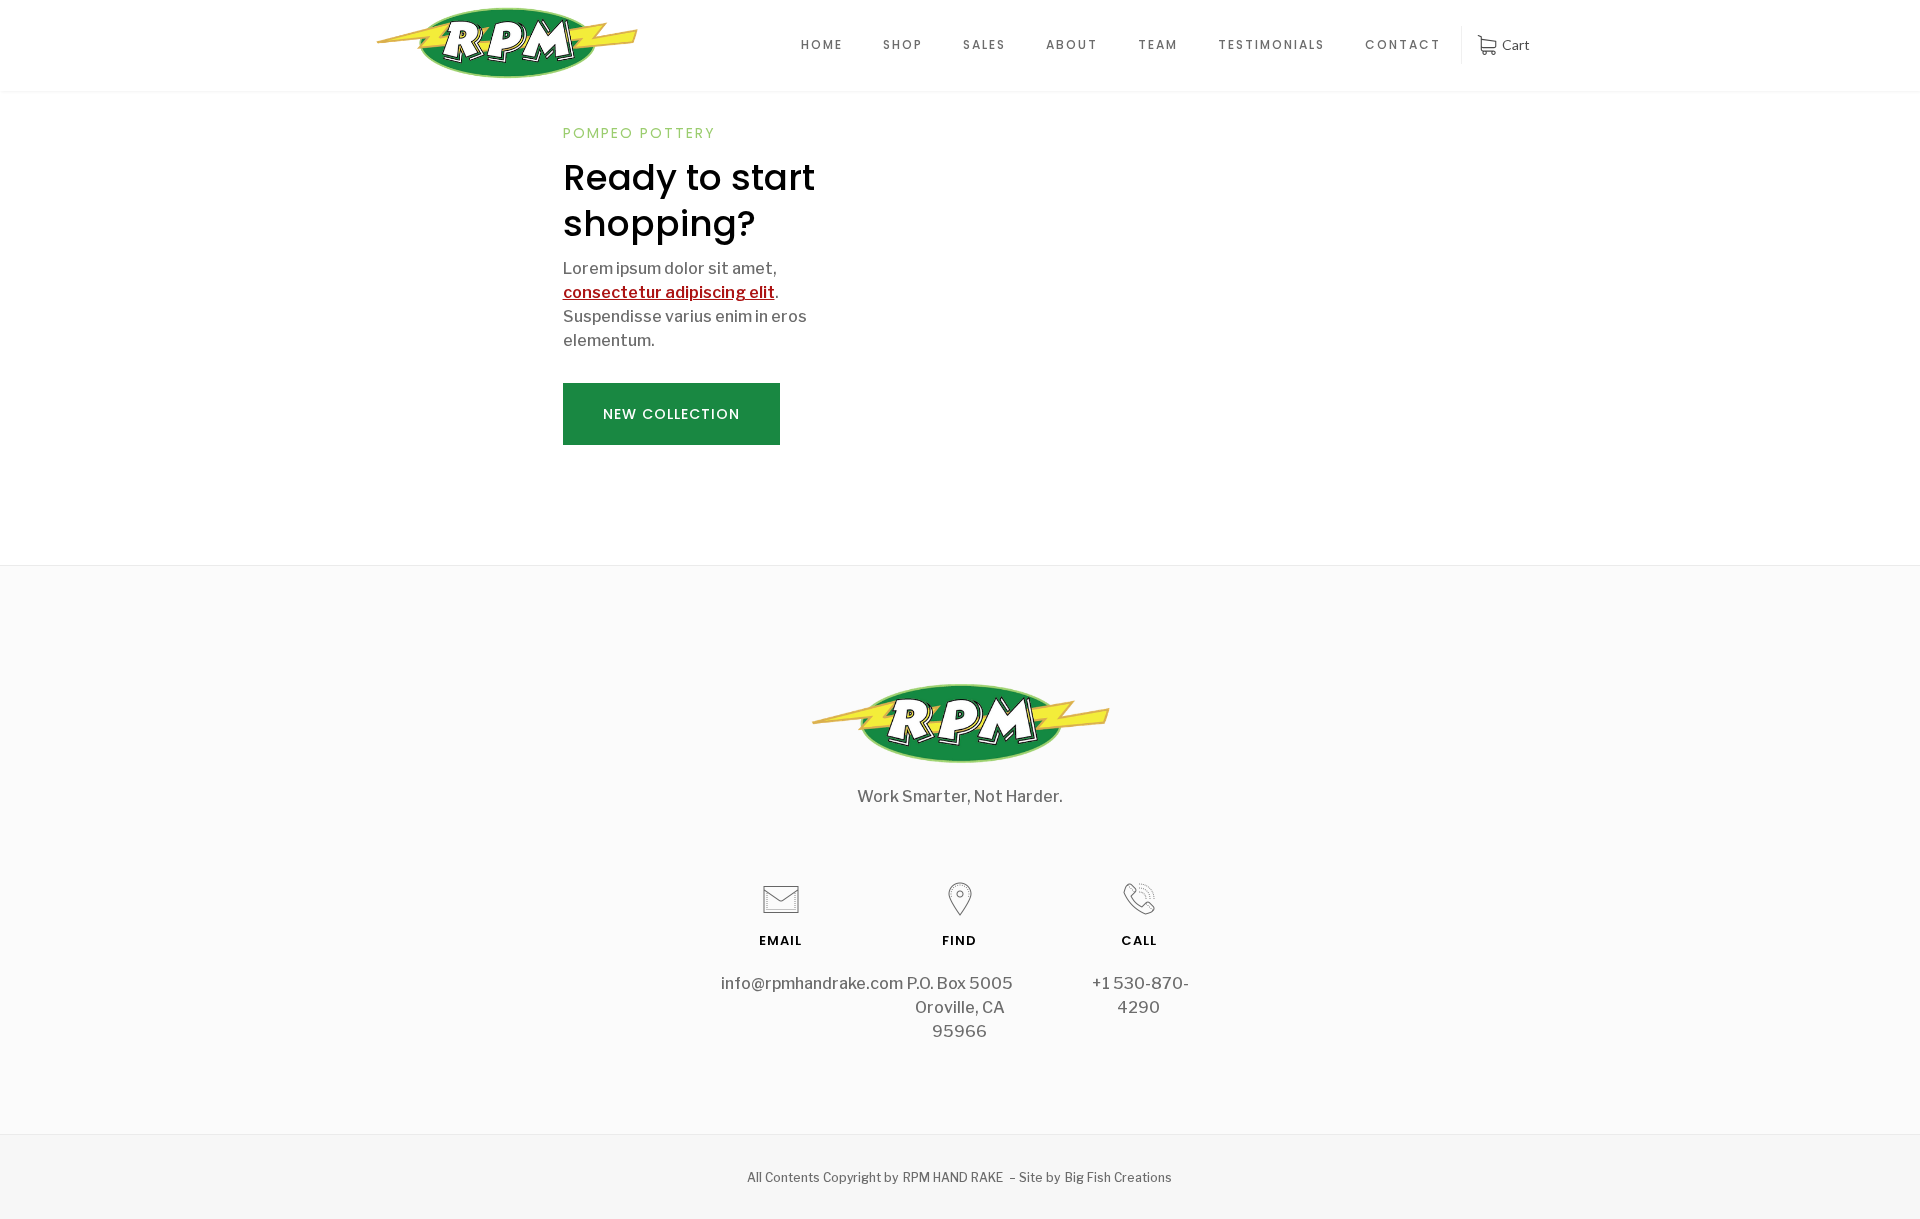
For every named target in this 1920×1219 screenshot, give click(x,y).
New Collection (671, 414)
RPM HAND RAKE (953, 1177)
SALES (984, 44)
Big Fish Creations (1118, 1177)
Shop (903, 44)
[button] (1503, 45)
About (1072, 44)
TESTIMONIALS (1271, 44)
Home (822, 44)
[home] (506, 42)
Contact (1403, 44)
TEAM (1158, 44)
